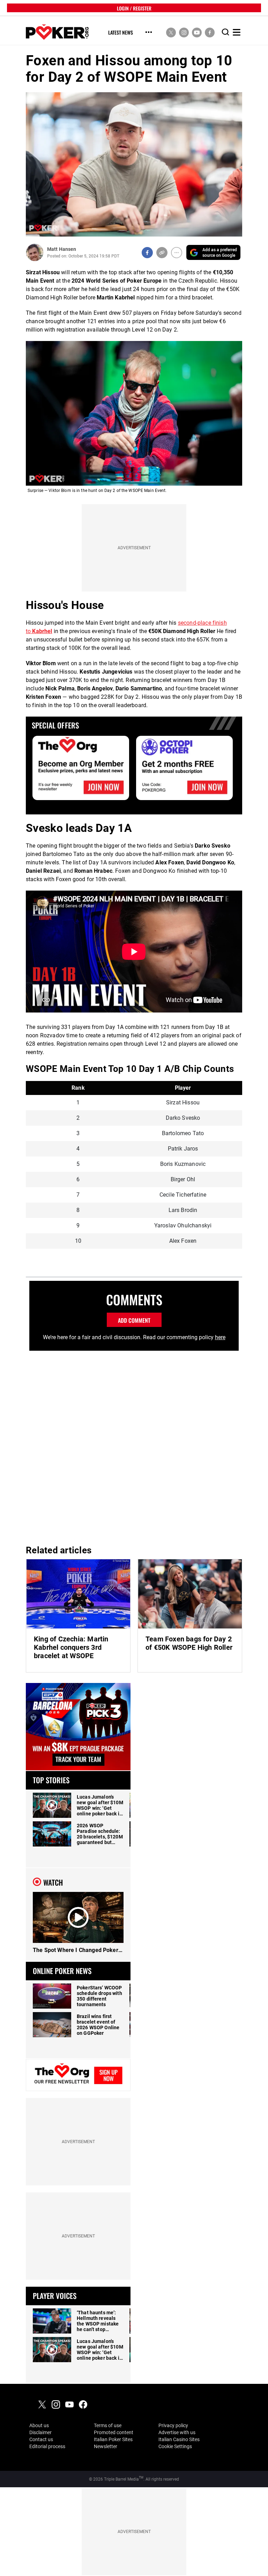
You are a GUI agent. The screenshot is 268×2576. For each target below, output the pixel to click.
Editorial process (47, 2446)
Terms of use (108, 2425)
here (220, 1337)
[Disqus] (134, 1445)
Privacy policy (173, 2425)
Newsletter (106, 2446)
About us (39, 2425)
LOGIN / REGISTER (134, 8)
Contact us (41, 2439)
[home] (57, 32)
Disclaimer (40, 2432)
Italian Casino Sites (179, 2439)
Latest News (121, 33)
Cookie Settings (175, 2446)
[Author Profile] (35, 252)
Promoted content (114, 2432)
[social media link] (171, 32)
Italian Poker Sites (113, 2439)
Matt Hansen (62, 249)
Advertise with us (177, 2432)
